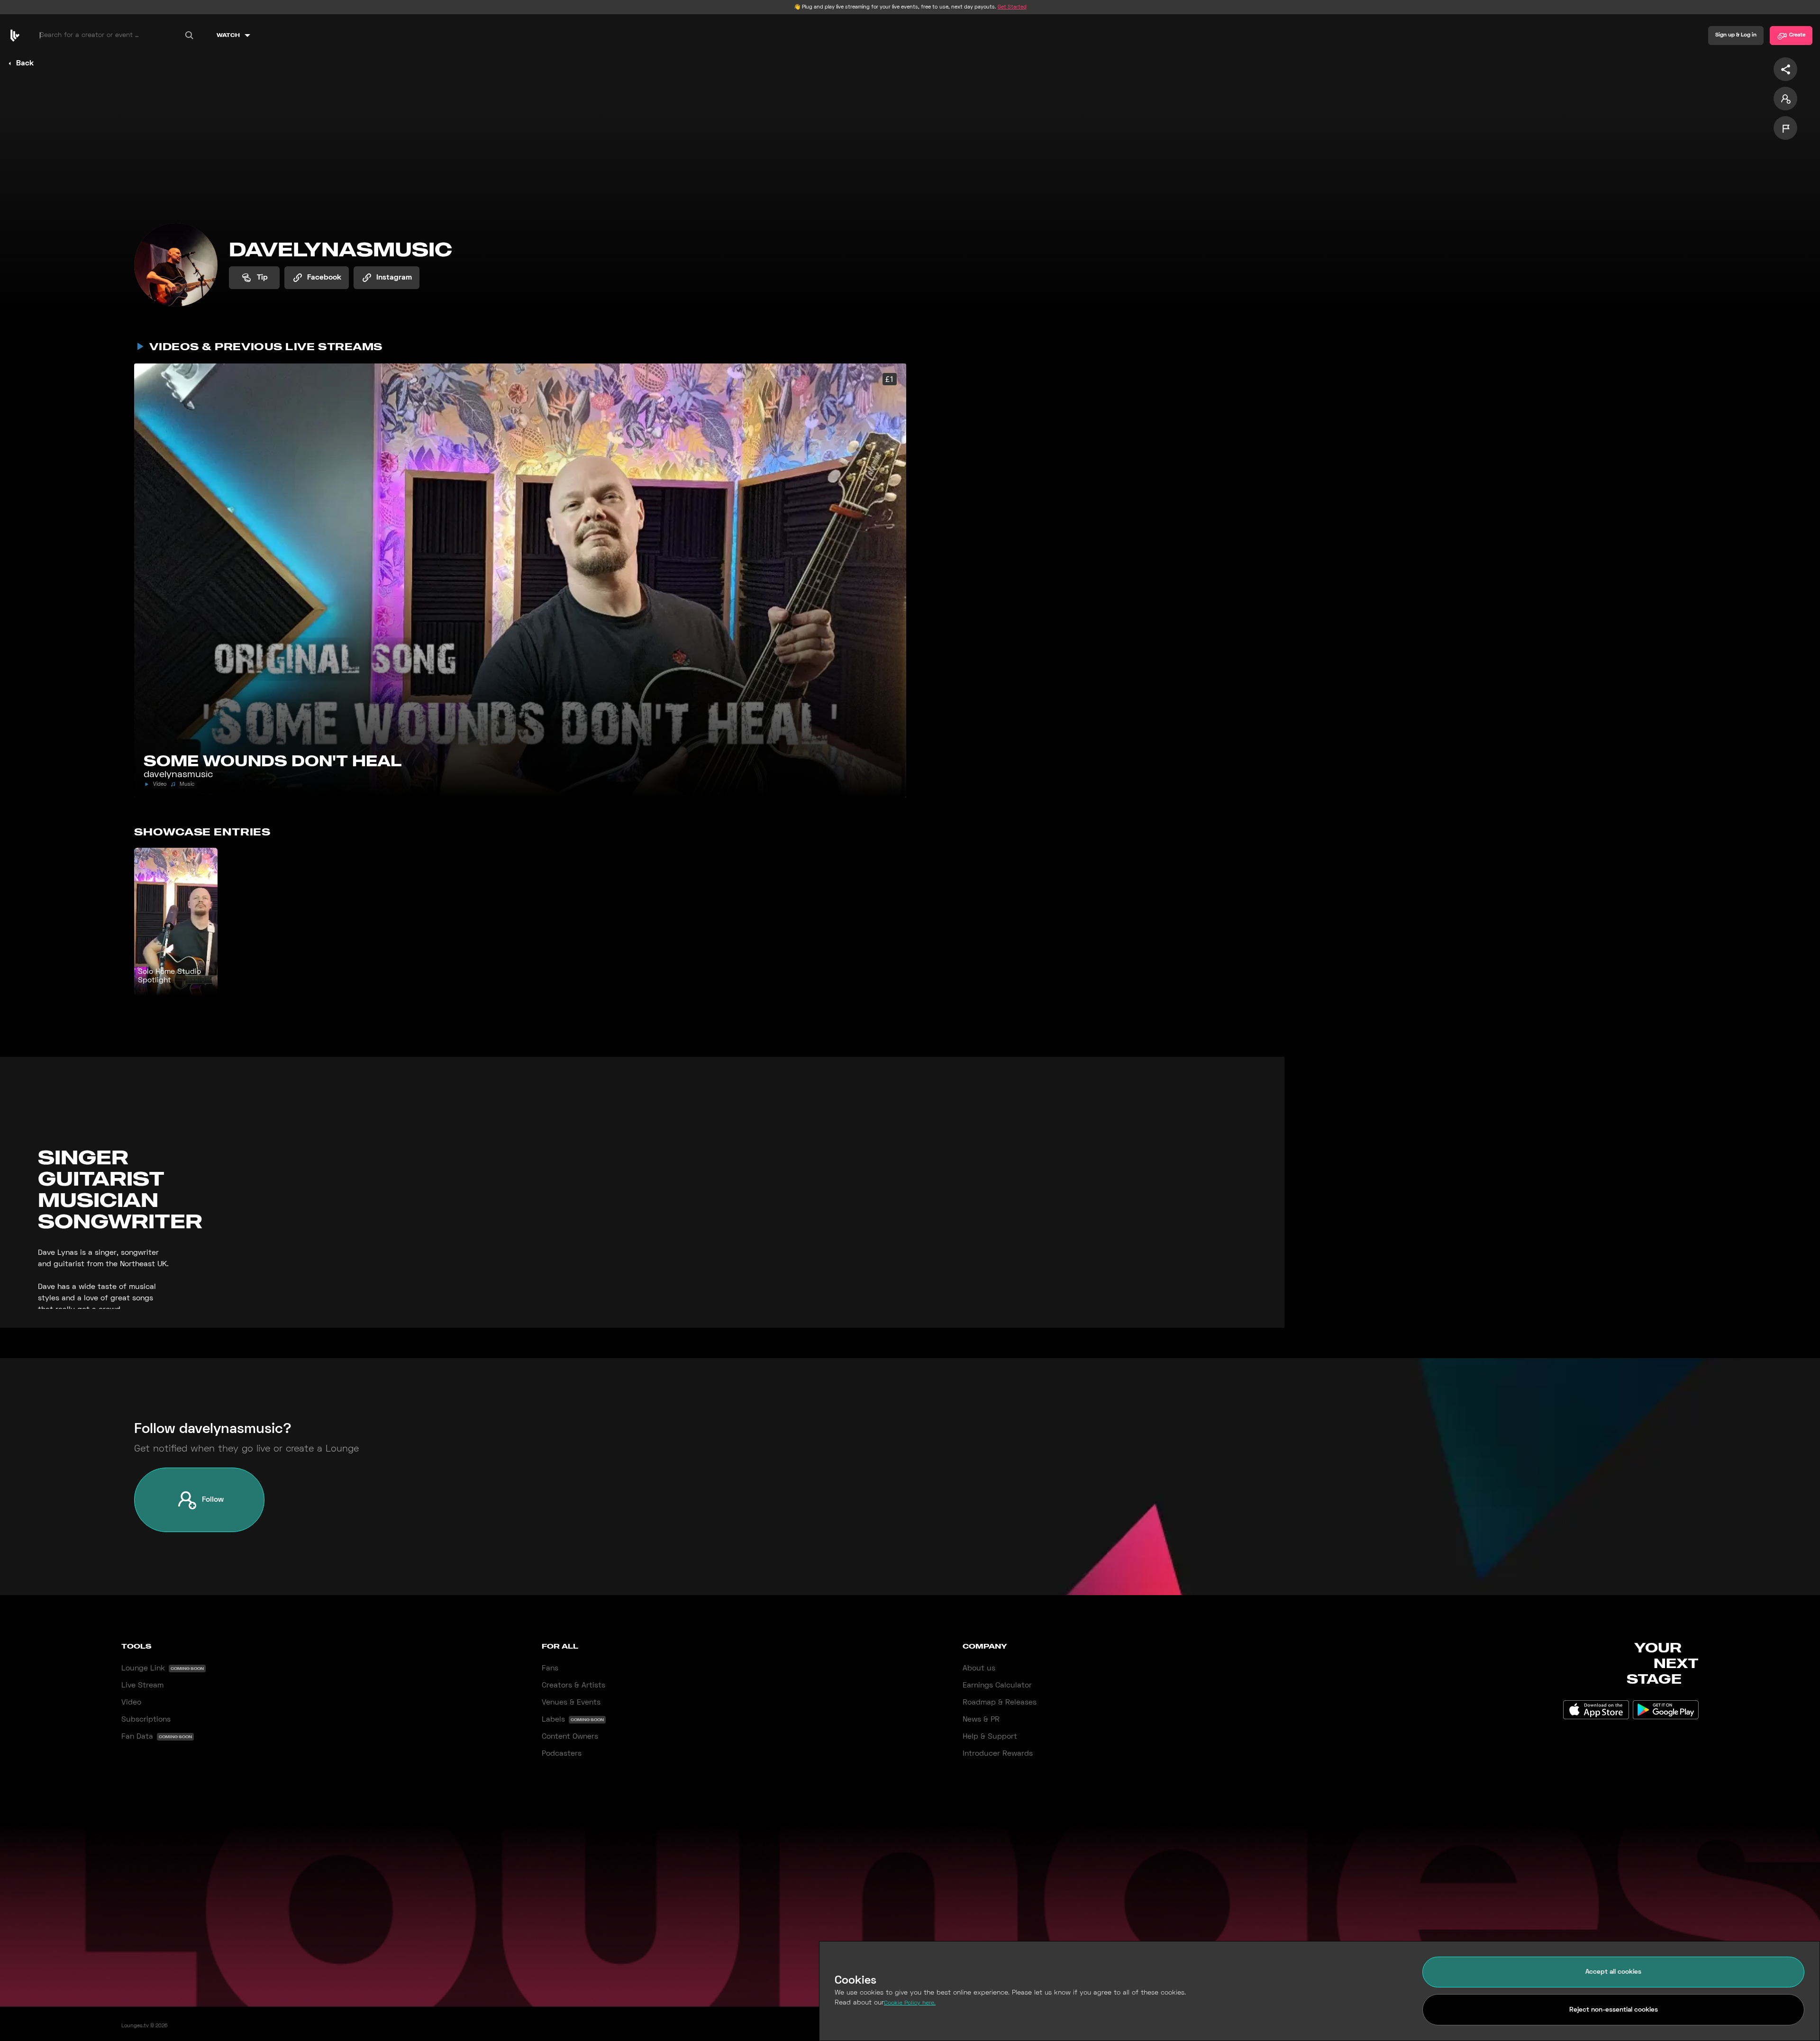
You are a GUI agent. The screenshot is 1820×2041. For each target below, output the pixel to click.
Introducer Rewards (998, 1754)
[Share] (1785, 69)
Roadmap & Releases (1000, 1703)
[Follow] (1785, 99)
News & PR (981, 1720)
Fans (550, 1669)
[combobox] (118, 36)
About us (979, 1669)
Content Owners (570, 1737)
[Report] (1785, 128)
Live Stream (142, 1686)
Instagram (394, 278)
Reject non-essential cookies (1614, 2010)
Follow (213, 1500)
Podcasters (562, 1754)
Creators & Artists (573, 1686)
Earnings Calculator (997, 1686)
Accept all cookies (1613, 1972)
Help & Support (990, 1737)
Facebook (324, 278)
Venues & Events (571, 1703)
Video (131, 1703)
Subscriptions (146, 1720)
